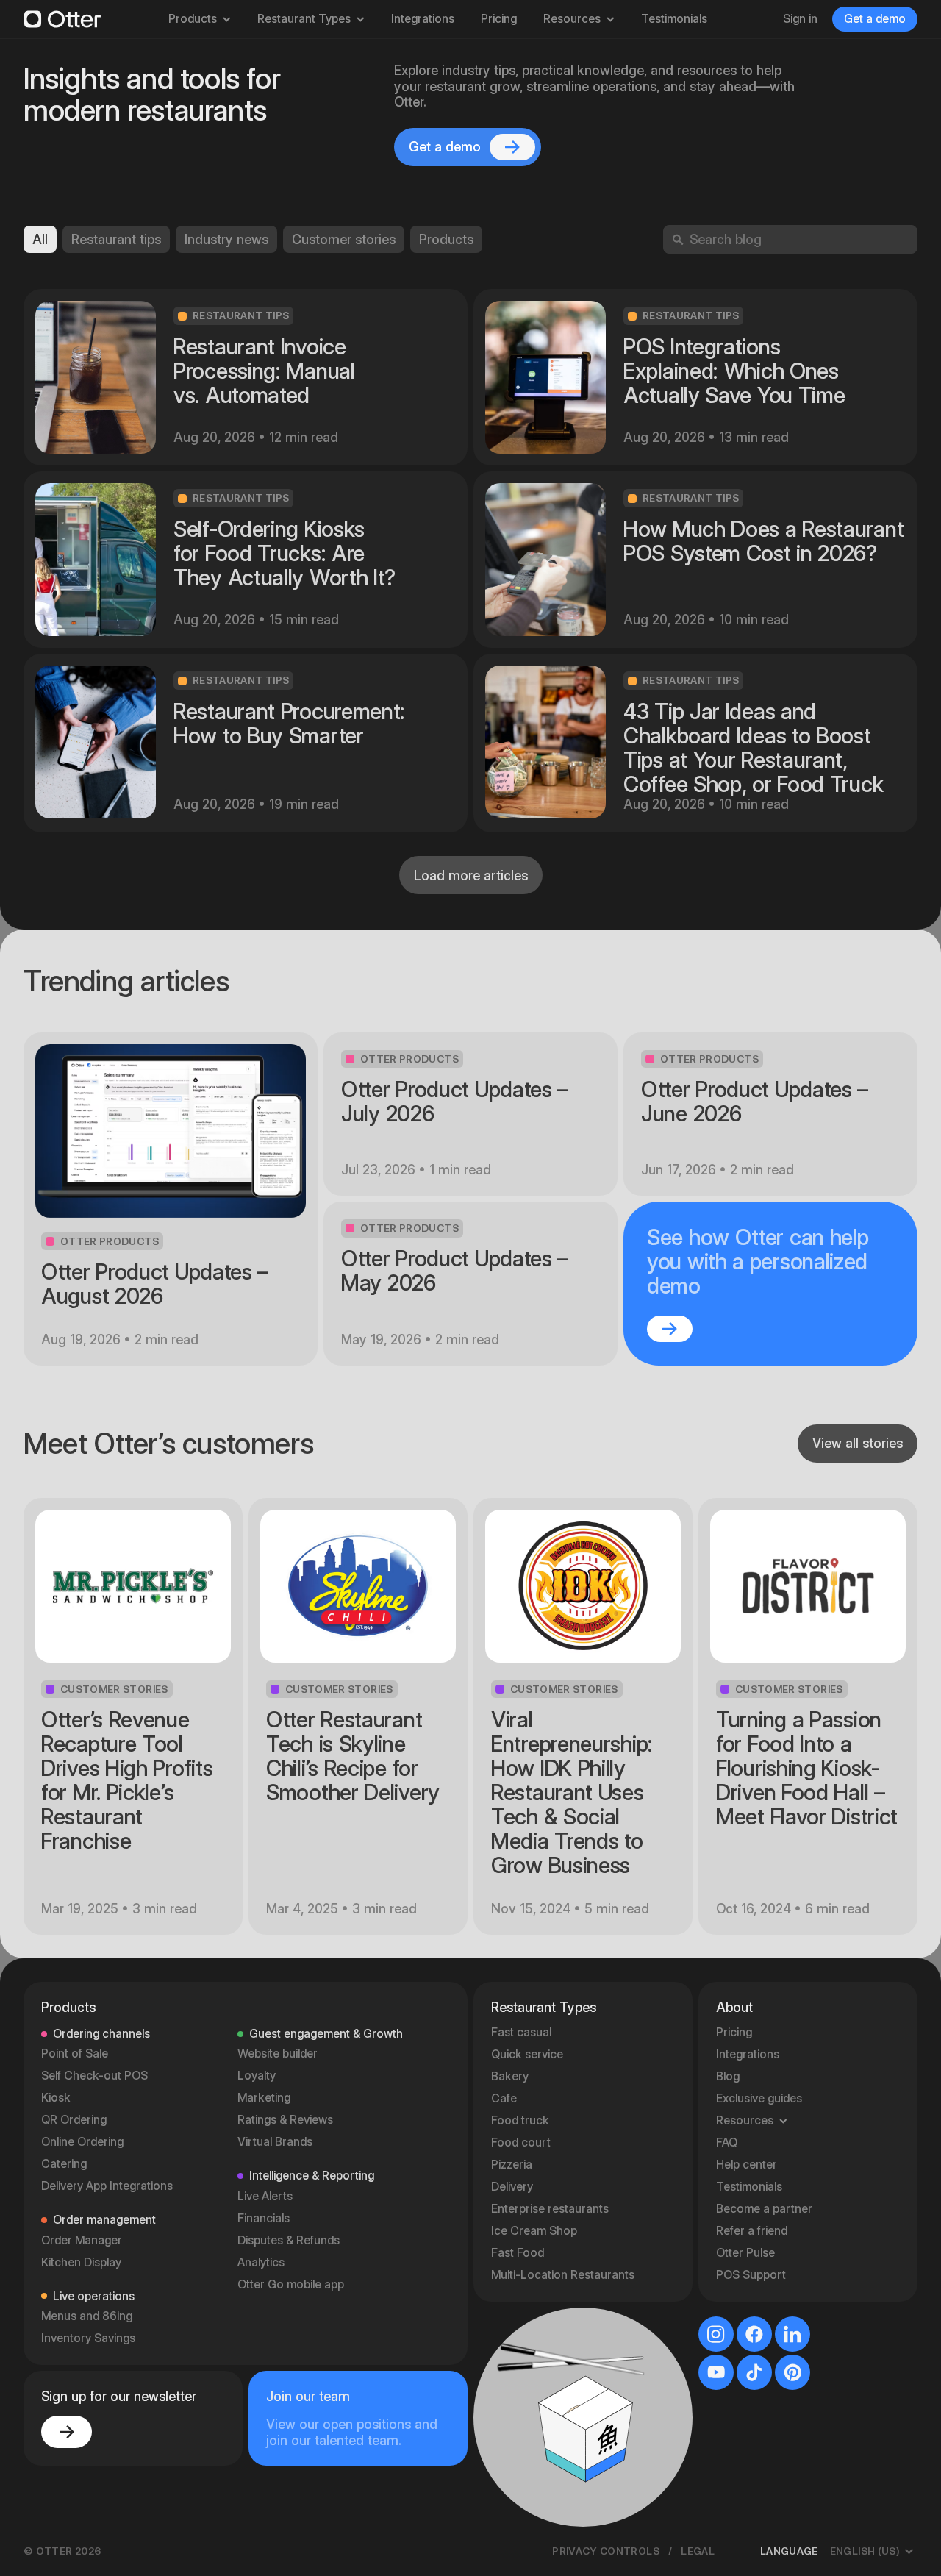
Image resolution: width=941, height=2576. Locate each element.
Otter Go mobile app (291, 2284)
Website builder (278, 2054)
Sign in (800, 19)
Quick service (527, 2054)
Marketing (264, 2098)
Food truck (520, 2120)
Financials (264, 2218)
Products (193, 19)
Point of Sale (75, 2054)
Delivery (512, 2187)
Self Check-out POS (94, 2076)
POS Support (751, 2275)
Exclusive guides (759, 2098)
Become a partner (764, 2209)
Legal (698, 2551)
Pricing (499, 19)
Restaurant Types (304, 19)
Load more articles (471, 875)
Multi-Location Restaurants (563, 2275)
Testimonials (674, 19)
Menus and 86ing (87, 2316)
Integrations (423, 19)
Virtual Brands (275, 2142)
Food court (521, 2142)
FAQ (727, 2142)
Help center (747, 2165)
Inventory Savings (88, 2338)
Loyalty (257, 2076)
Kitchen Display (81, 2262)
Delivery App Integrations (107, 2186)
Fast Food (518, 2253)
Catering (64, 2164)
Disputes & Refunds (289, 2240)
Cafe (504, 2098)
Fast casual (521, 2032)
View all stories (858, 1443)
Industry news (226, 239)
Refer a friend (752, 2231)
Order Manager (82, 2240)
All (40, 239)
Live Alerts (265, 2196)
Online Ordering (82, 2142)
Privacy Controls (606, 2551)
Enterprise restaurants (550, 2209)
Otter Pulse (745, 2253)
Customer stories (344, 239)
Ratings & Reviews (285, 2120)
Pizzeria (512, 2165)
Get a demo (875, 19)
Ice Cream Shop (534, 2231)
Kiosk (56, 2098)
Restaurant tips (116, 239)
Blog (728, 2076)
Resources (572, 19)
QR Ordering (74, 2120)
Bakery (510, 2076)
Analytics (261, 2262)
